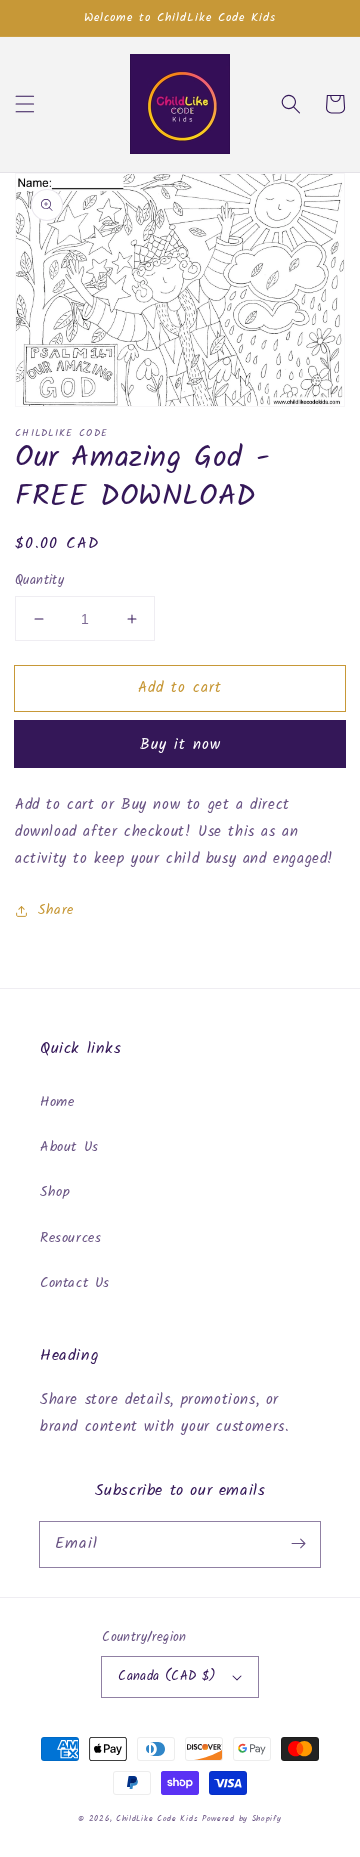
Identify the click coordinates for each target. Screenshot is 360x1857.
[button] (25, 104)
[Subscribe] (298, 1544)
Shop (55, 1192)
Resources (70, 1238)
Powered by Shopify (242, 1818)
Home (57, 1102)
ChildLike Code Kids (156, 1818)
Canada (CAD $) (167, 1676)
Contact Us (75, 1283)
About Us (69, 1147)
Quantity (39, 581)
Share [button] (56, 910)
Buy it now (180, 745)
